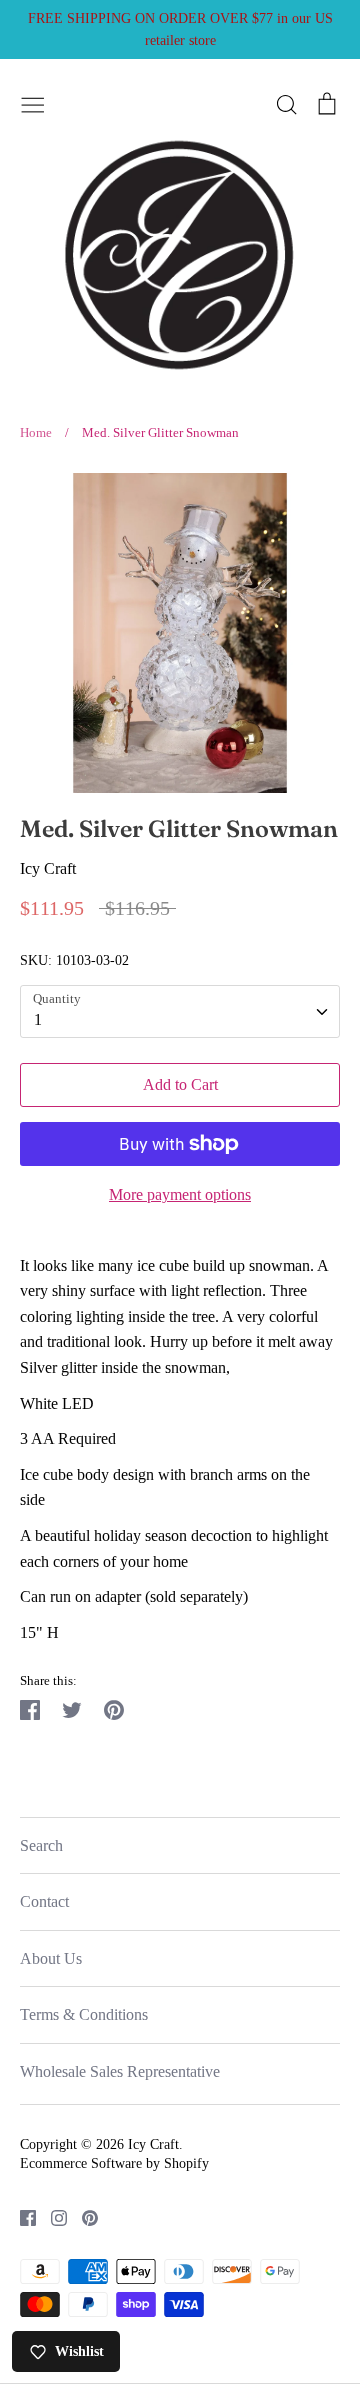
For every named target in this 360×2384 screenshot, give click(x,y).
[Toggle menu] (33, 102)
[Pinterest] (82, 2215)
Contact (44, 1901)
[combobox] (180, 1011)
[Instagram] (51, 2215)
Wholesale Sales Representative (120, 2071)
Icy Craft (48, 868)
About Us (51, 1958)
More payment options (180, 1194)
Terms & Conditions (84, 2014)
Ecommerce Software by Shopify (114, 2163)
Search (41, 1845)
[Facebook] (20, 2215)
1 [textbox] (38, 1019)
